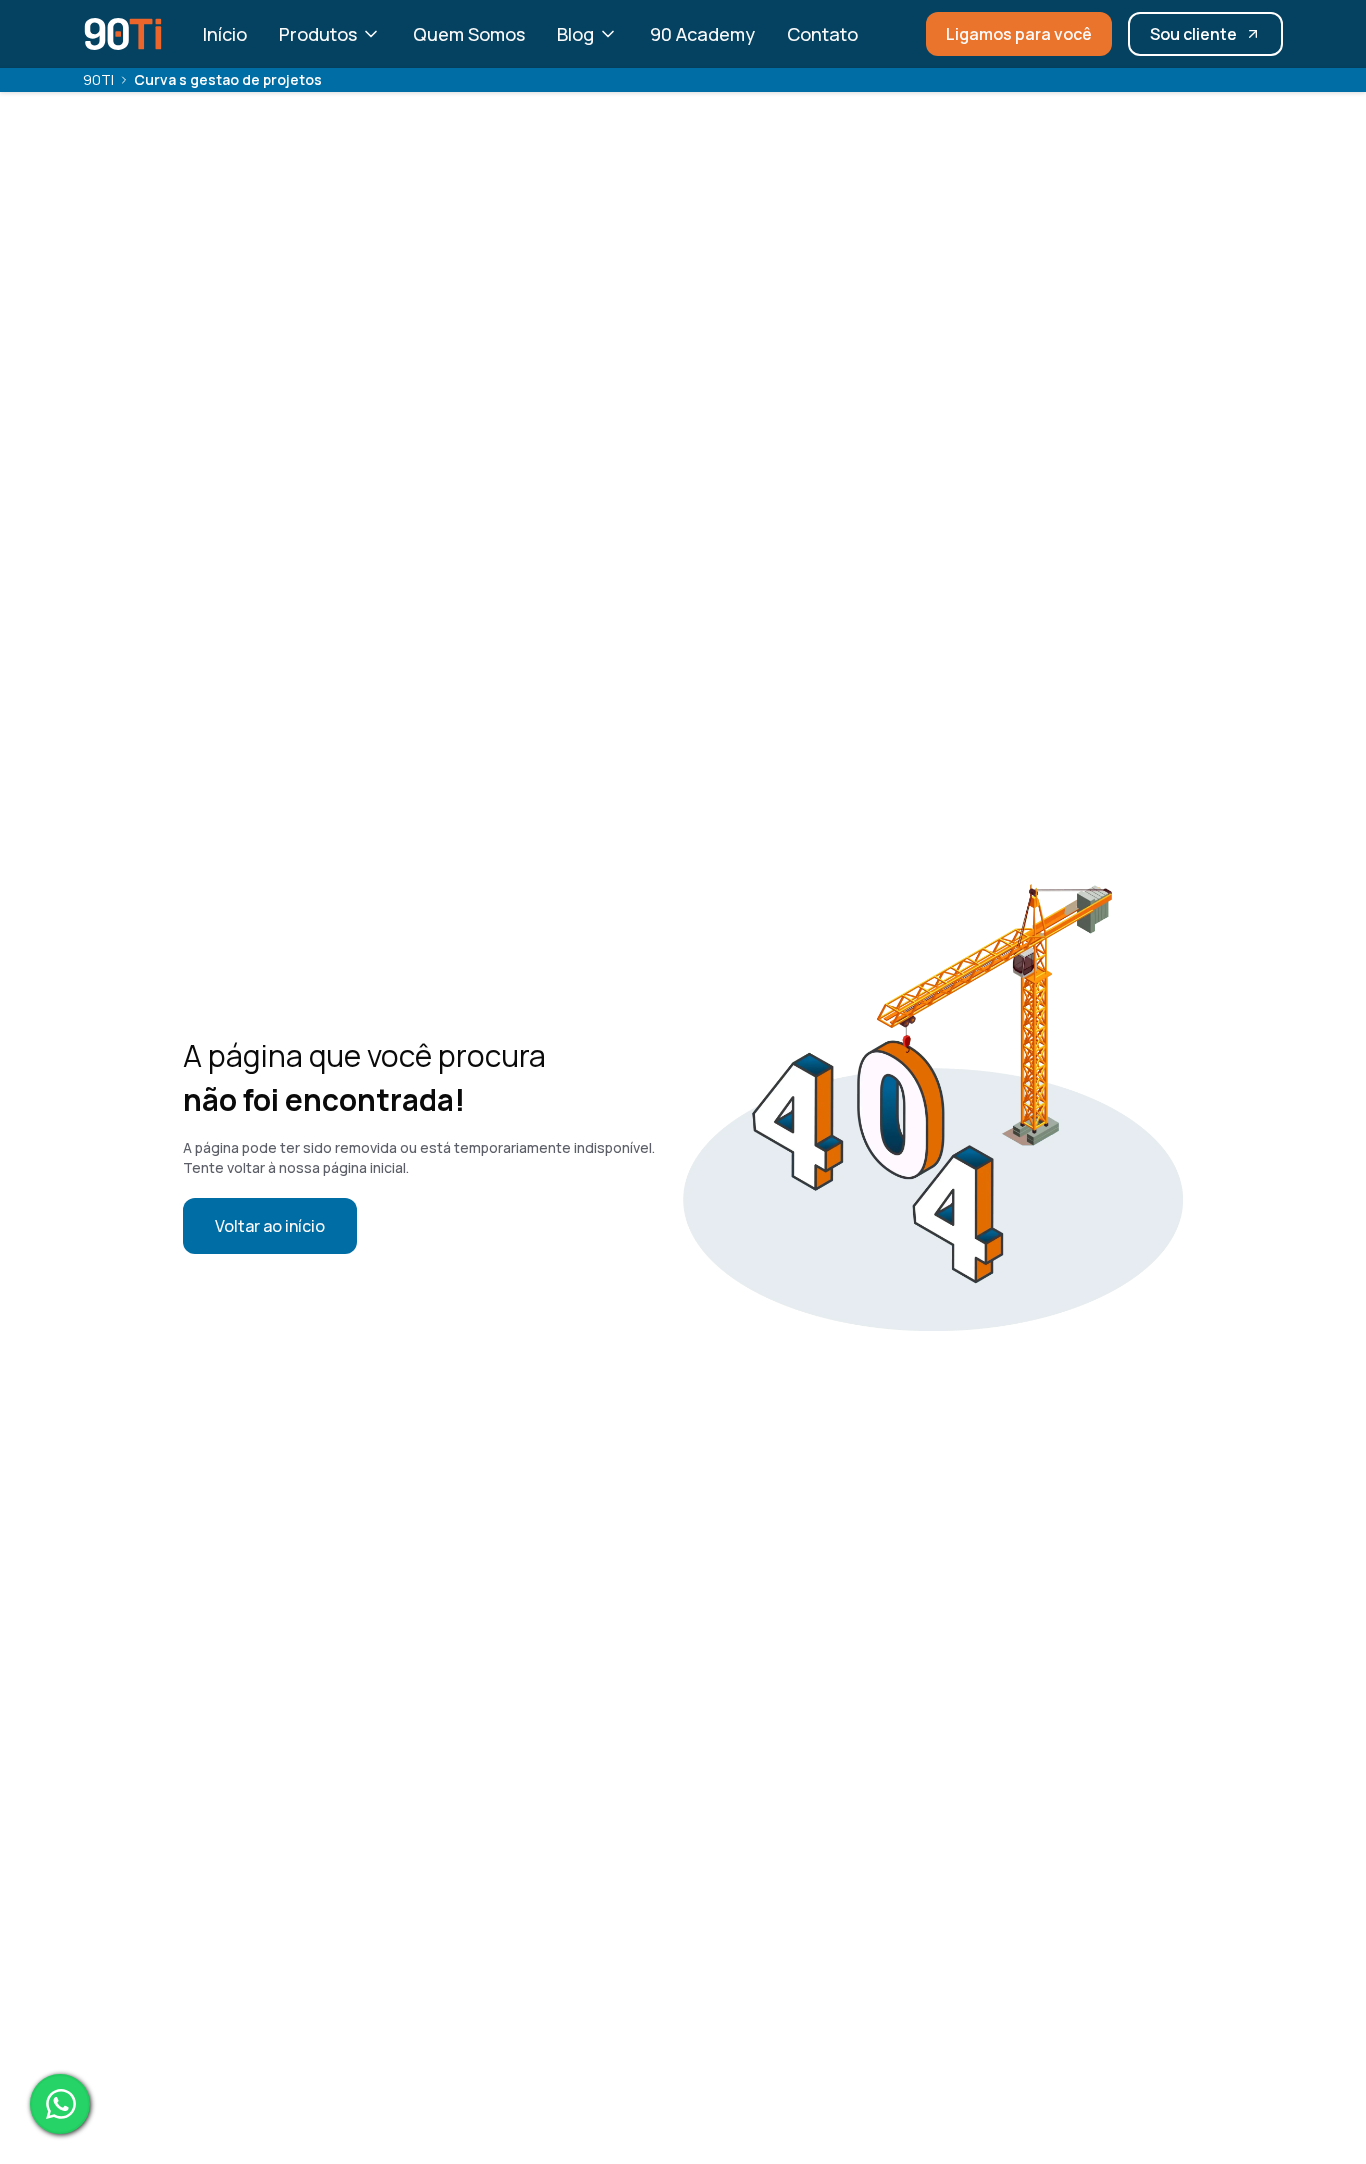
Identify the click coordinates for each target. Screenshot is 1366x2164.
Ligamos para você (1019, 34)
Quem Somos (469, 34)
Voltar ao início (270, 1226)
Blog (575, 34)
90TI (98, 79)
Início (225, 34)
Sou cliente (1193, 34)
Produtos (318, 34)
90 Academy (702, 34)
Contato (822, 34)
